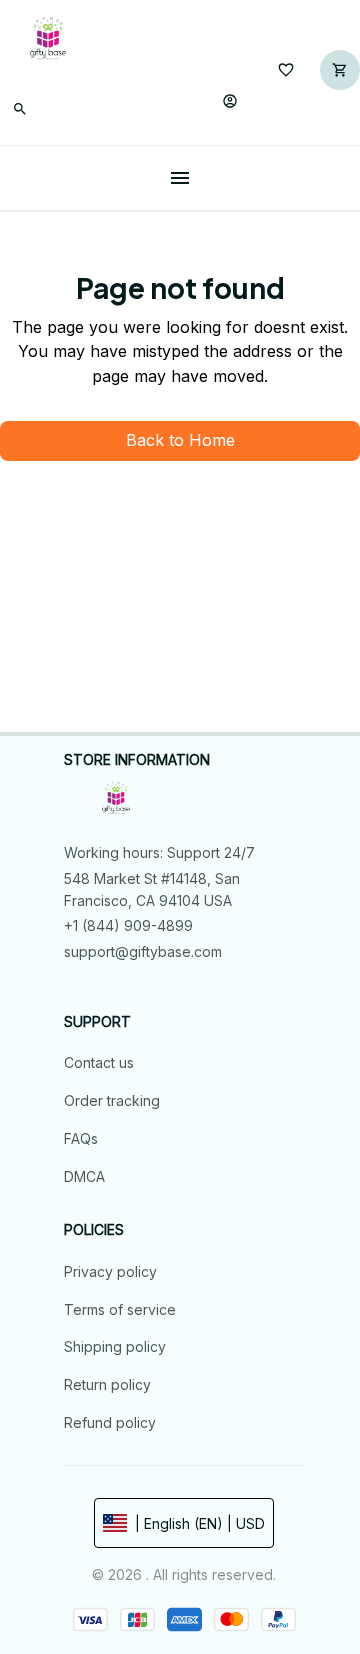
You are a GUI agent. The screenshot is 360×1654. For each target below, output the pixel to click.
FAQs (81, 1138)
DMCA (84, 1176)
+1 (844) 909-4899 (128, 925)
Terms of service (120, 1309)
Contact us (99, 1062)
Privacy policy (110, 1271)
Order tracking (112, 1100)
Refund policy (110, 1422)
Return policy (107, 1384)
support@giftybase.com (143, 951)
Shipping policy (115, 1346)
